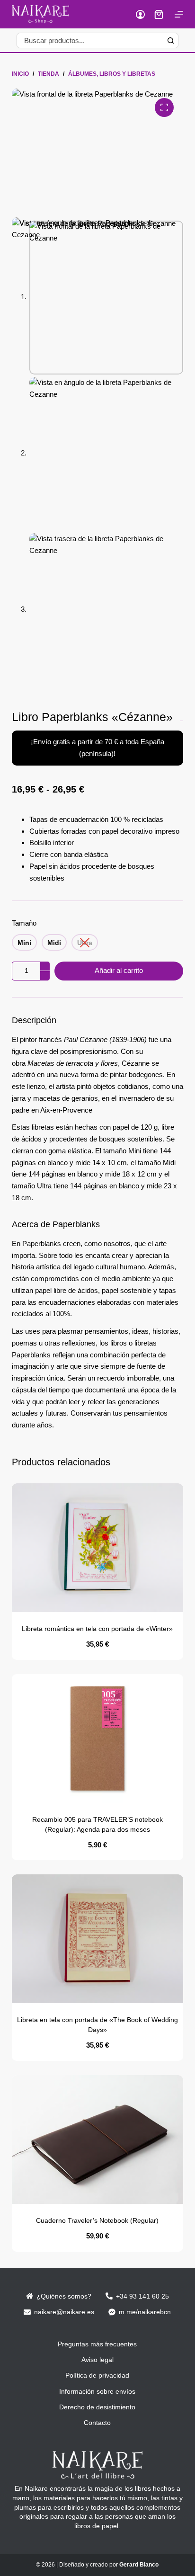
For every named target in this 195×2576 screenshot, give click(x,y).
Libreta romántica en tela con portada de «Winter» (97, 1629)
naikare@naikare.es (64, 2312)
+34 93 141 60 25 (142, 2296)
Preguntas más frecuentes (97, 2344)
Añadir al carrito (119, 970)
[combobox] (90, 40)
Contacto (97, 2423)
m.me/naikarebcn (145, 2312)
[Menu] (179, 14)
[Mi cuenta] (140, 14)
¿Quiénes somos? (64, 2296)
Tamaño (24, 923)
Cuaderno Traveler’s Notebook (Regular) (97, 2220)
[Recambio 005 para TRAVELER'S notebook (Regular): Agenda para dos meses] (98, 1738)
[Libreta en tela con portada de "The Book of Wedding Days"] (98, 1939)
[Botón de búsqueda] (171, 40)
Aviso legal (97, 2360)
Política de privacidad (97, 2375)
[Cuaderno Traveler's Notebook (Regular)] (98, 2139)
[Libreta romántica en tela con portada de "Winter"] (98, 1548)
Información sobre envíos (97, 2391)
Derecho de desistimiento (97, 2407)
